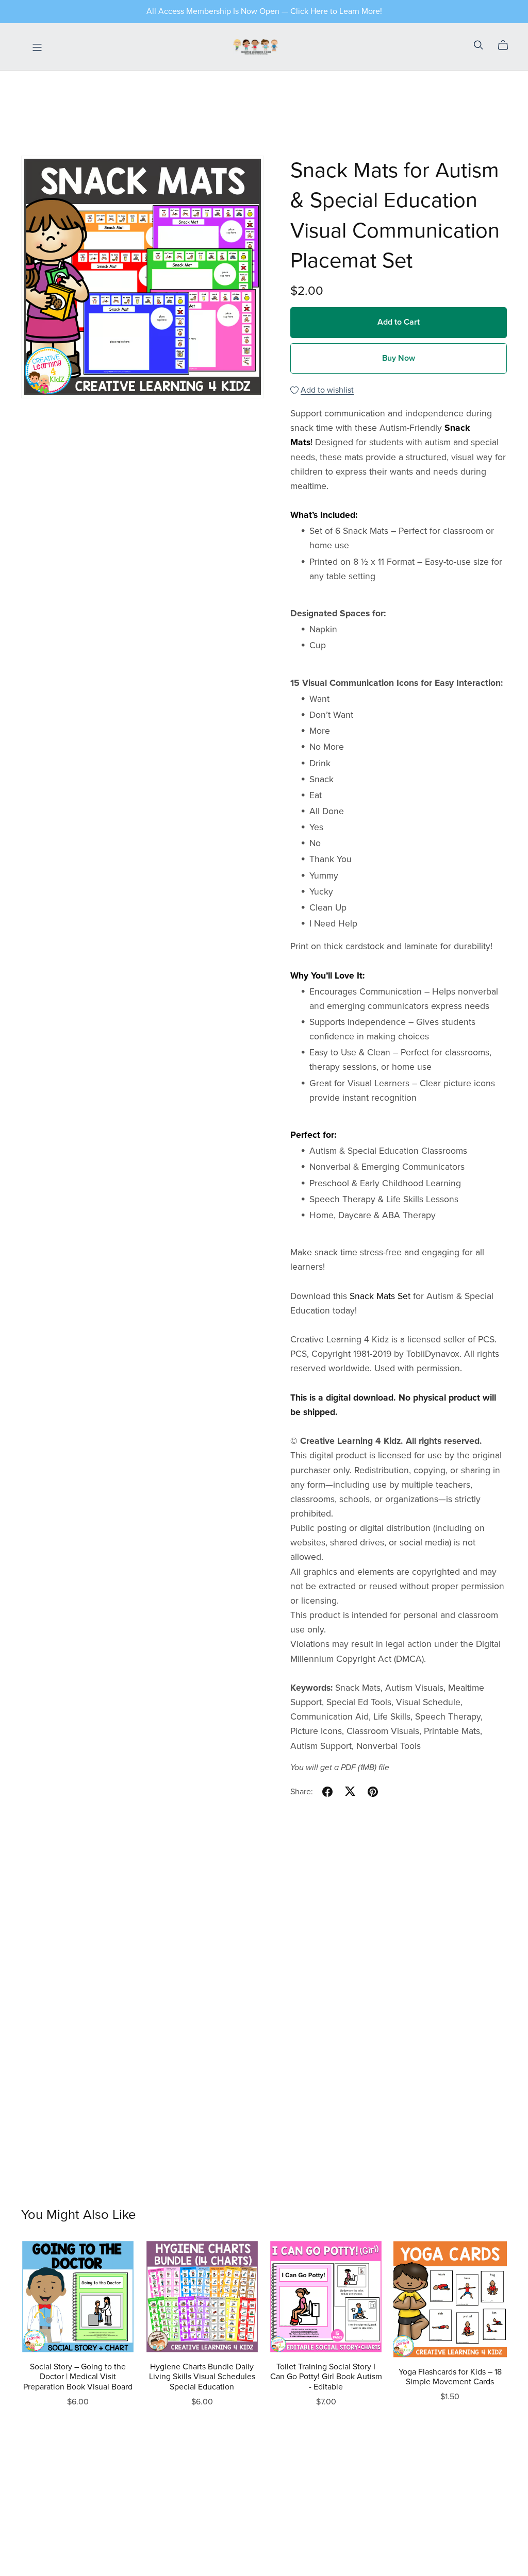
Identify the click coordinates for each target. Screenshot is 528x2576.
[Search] (478, 45)
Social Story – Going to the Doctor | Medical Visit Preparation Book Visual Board (78, 2377)
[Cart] (507, 45)
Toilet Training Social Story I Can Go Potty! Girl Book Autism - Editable (326, 2377)
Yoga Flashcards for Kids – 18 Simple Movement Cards (450, 2377)
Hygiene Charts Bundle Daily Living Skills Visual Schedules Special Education (202, 2377)
